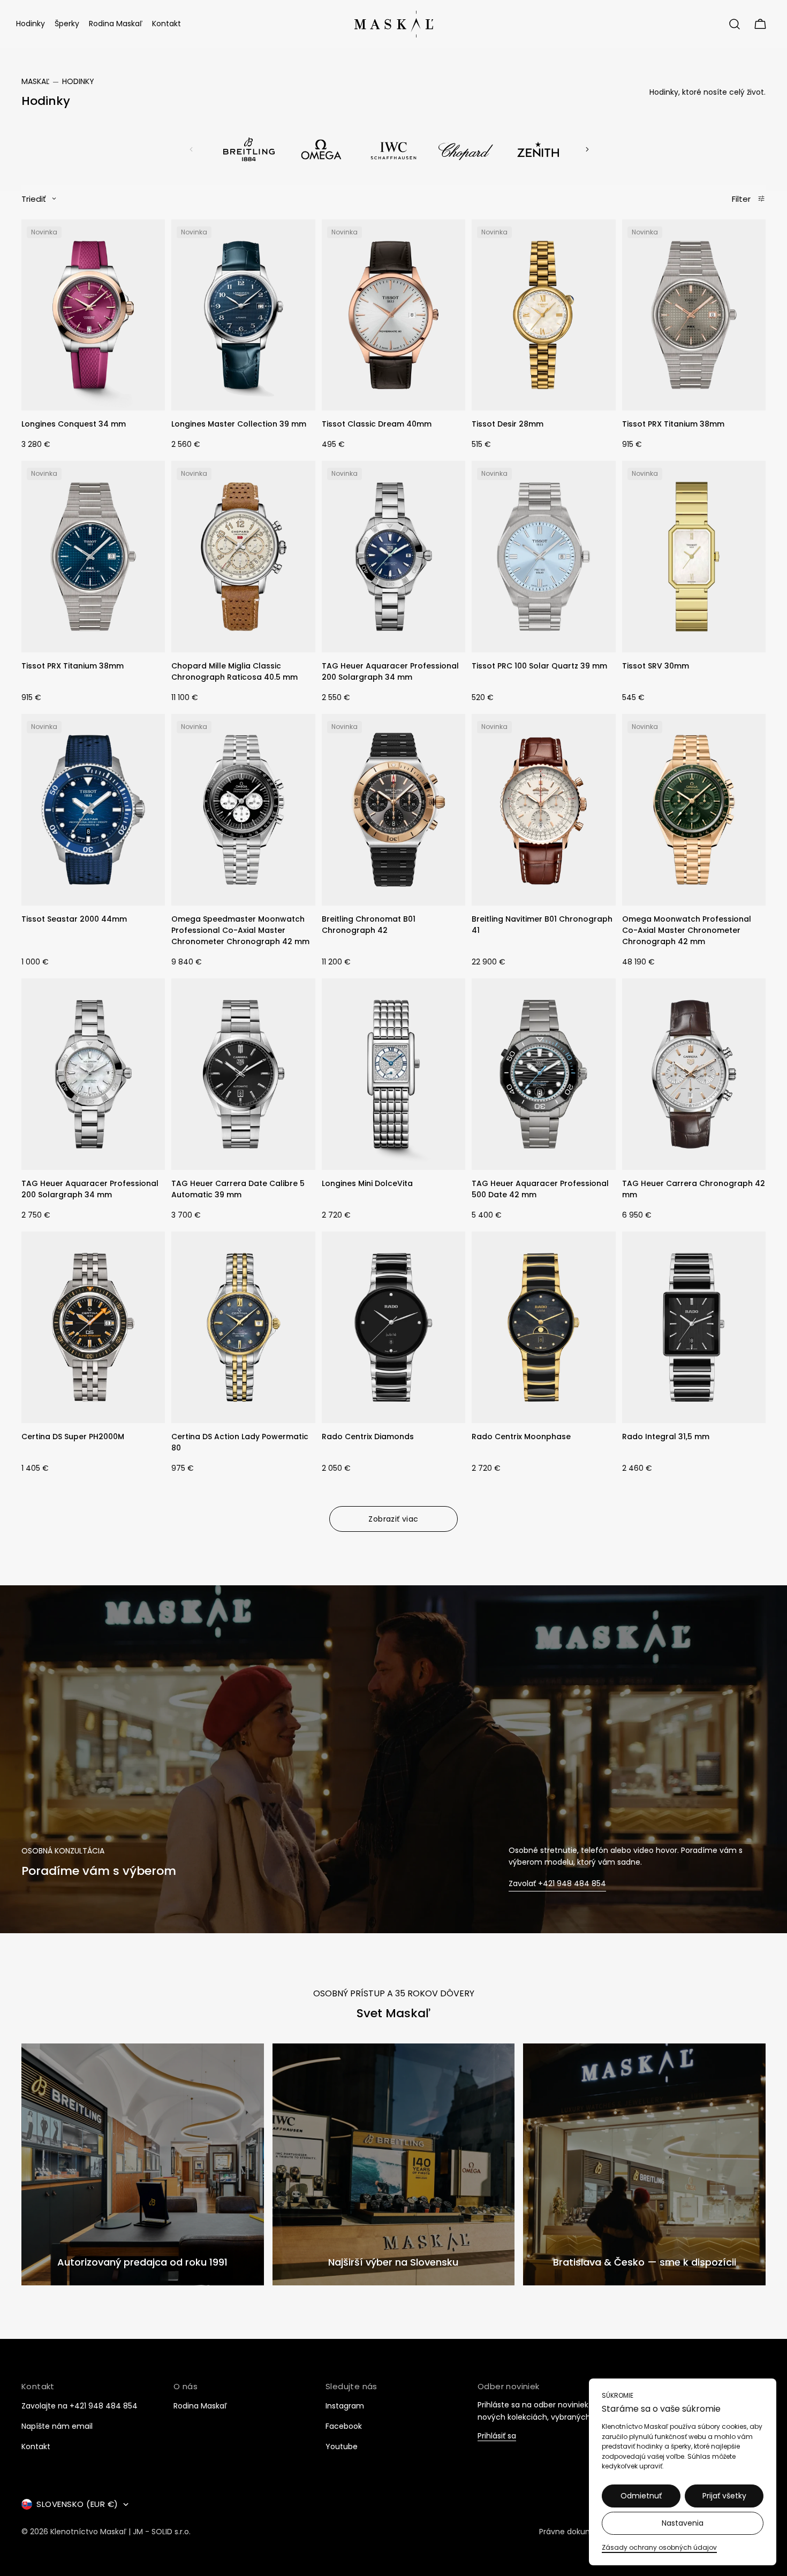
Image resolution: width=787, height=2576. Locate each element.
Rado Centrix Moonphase (521, 1437)
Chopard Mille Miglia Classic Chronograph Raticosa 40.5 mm (234, 671)
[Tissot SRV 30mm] (694, 557)
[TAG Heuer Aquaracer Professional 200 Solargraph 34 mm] (393, 557)
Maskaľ (35, 81)
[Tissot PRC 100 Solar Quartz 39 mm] (543, 557)
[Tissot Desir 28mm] (543, 315)
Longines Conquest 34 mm (74, 424)
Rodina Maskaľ (200, 2406)
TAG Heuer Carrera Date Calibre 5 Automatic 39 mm (238, 1189)
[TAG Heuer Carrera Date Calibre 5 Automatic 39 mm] (243, 1074)
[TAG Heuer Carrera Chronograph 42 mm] (694, 1074)
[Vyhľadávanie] (735, 24)
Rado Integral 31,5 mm (666, 1437)
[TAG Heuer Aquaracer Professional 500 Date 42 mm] (543, 1074)
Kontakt (36, 2446)
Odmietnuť (641, 2496)
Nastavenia (683, 2523)
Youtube (342, 2446)
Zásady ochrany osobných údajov (659, 2547)
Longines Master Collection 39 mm (239, 424)
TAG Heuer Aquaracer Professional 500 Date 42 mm (540, 1189)
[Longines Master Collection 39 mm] (243, 315)
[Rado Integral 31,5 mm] (694, 1327)
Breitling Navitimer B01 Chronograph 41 (542, 925)
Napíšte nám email (57, 2426)
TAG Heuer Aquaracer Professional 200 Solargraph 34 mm (390, 671)
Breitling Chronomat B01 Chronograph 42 (369, 925)
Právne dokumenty (575, 2532)
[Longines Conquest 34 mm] (93, 315)
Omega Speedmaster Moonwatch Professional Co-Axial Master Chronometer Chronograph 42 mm (240, 930)
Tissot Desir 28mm (508, 424)
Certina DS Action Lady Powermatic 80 (240, 1442)
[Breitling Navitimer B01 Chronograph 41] (543, 810)
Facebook (344, 2426)
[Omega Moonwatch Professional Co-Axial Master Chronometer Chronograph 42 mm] (694, 810)
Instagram (345, 2406)
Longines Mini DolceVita (367, 1183)
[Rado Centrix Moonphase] (543, 1327)
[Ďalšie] (587, 149)
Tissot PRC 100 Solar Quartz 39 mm (539, 666)
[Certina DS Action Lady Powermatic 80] (243, 1327)
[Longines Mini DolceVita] (393, 1074)
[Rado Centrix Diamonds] (393, 1327)
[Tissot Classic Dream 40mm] (393, 315)
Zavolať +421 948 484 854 (557, 1884)
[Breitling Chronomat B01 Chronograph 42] (393, 810)
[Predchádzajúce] (191, 149)
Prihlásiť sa (497, 2436)
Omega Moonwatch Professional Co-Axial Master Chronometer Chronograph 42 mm (687, 930)
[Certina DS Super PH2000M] (93, 1327)
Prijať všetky (724, 2496)
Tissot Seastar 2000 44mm (74, 919)
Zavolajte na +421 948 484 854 (80, 2406)
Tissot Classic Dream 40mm (377, 424)
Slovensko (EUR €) (77, 2504)
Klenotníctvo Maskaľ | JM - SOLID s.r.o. (120, 2532)
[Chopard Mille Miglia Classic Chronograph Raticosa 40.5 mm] (243, 557)
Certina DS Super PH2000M (73, 1437)
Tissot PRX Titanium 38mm (673, 424)
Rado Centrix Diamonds (368, 1437)
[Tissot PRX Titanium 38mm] (694, 315)
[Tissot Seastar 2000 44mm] (93, 810)
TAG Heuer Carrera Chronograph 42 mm (694, 1189)
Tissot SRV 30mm (656, 666)
